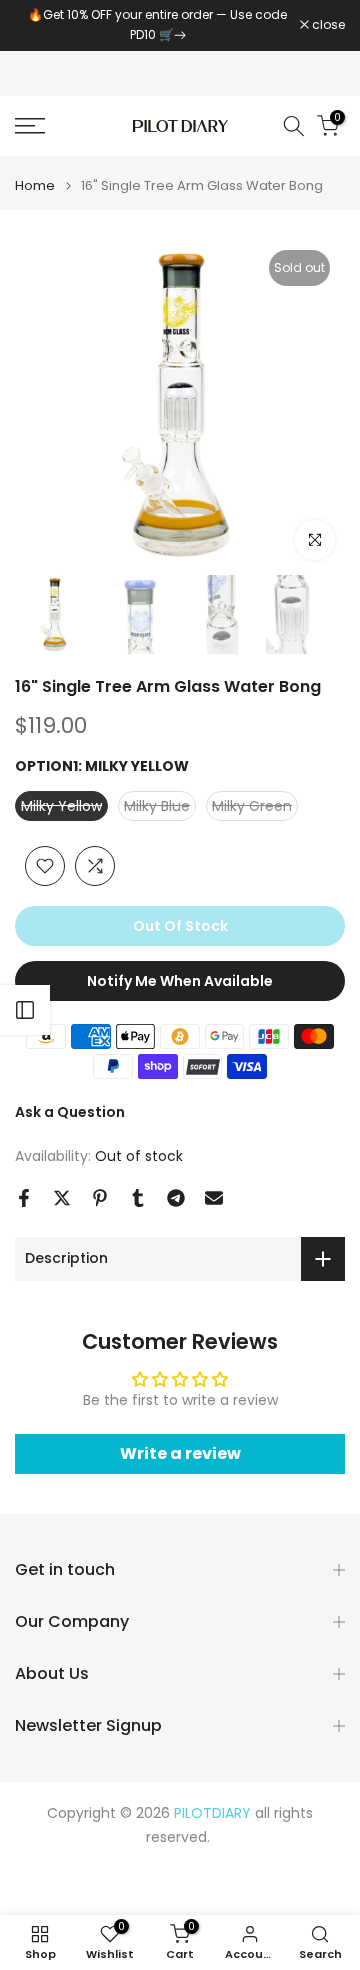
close (327, 25)
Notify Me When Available (180, 981)
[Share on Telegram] (176, 1198)
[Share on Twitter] (62, 1198)
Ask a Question (70, 1112)
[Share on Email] (214, 1198)
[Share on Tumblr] (138, 1198)
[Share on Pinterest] (100, 1198)
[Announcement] (157, 25)
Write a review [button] (180, 1453)
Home (35, 185)
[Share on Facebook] (24, 1198)
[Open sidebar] (25, 1010)
